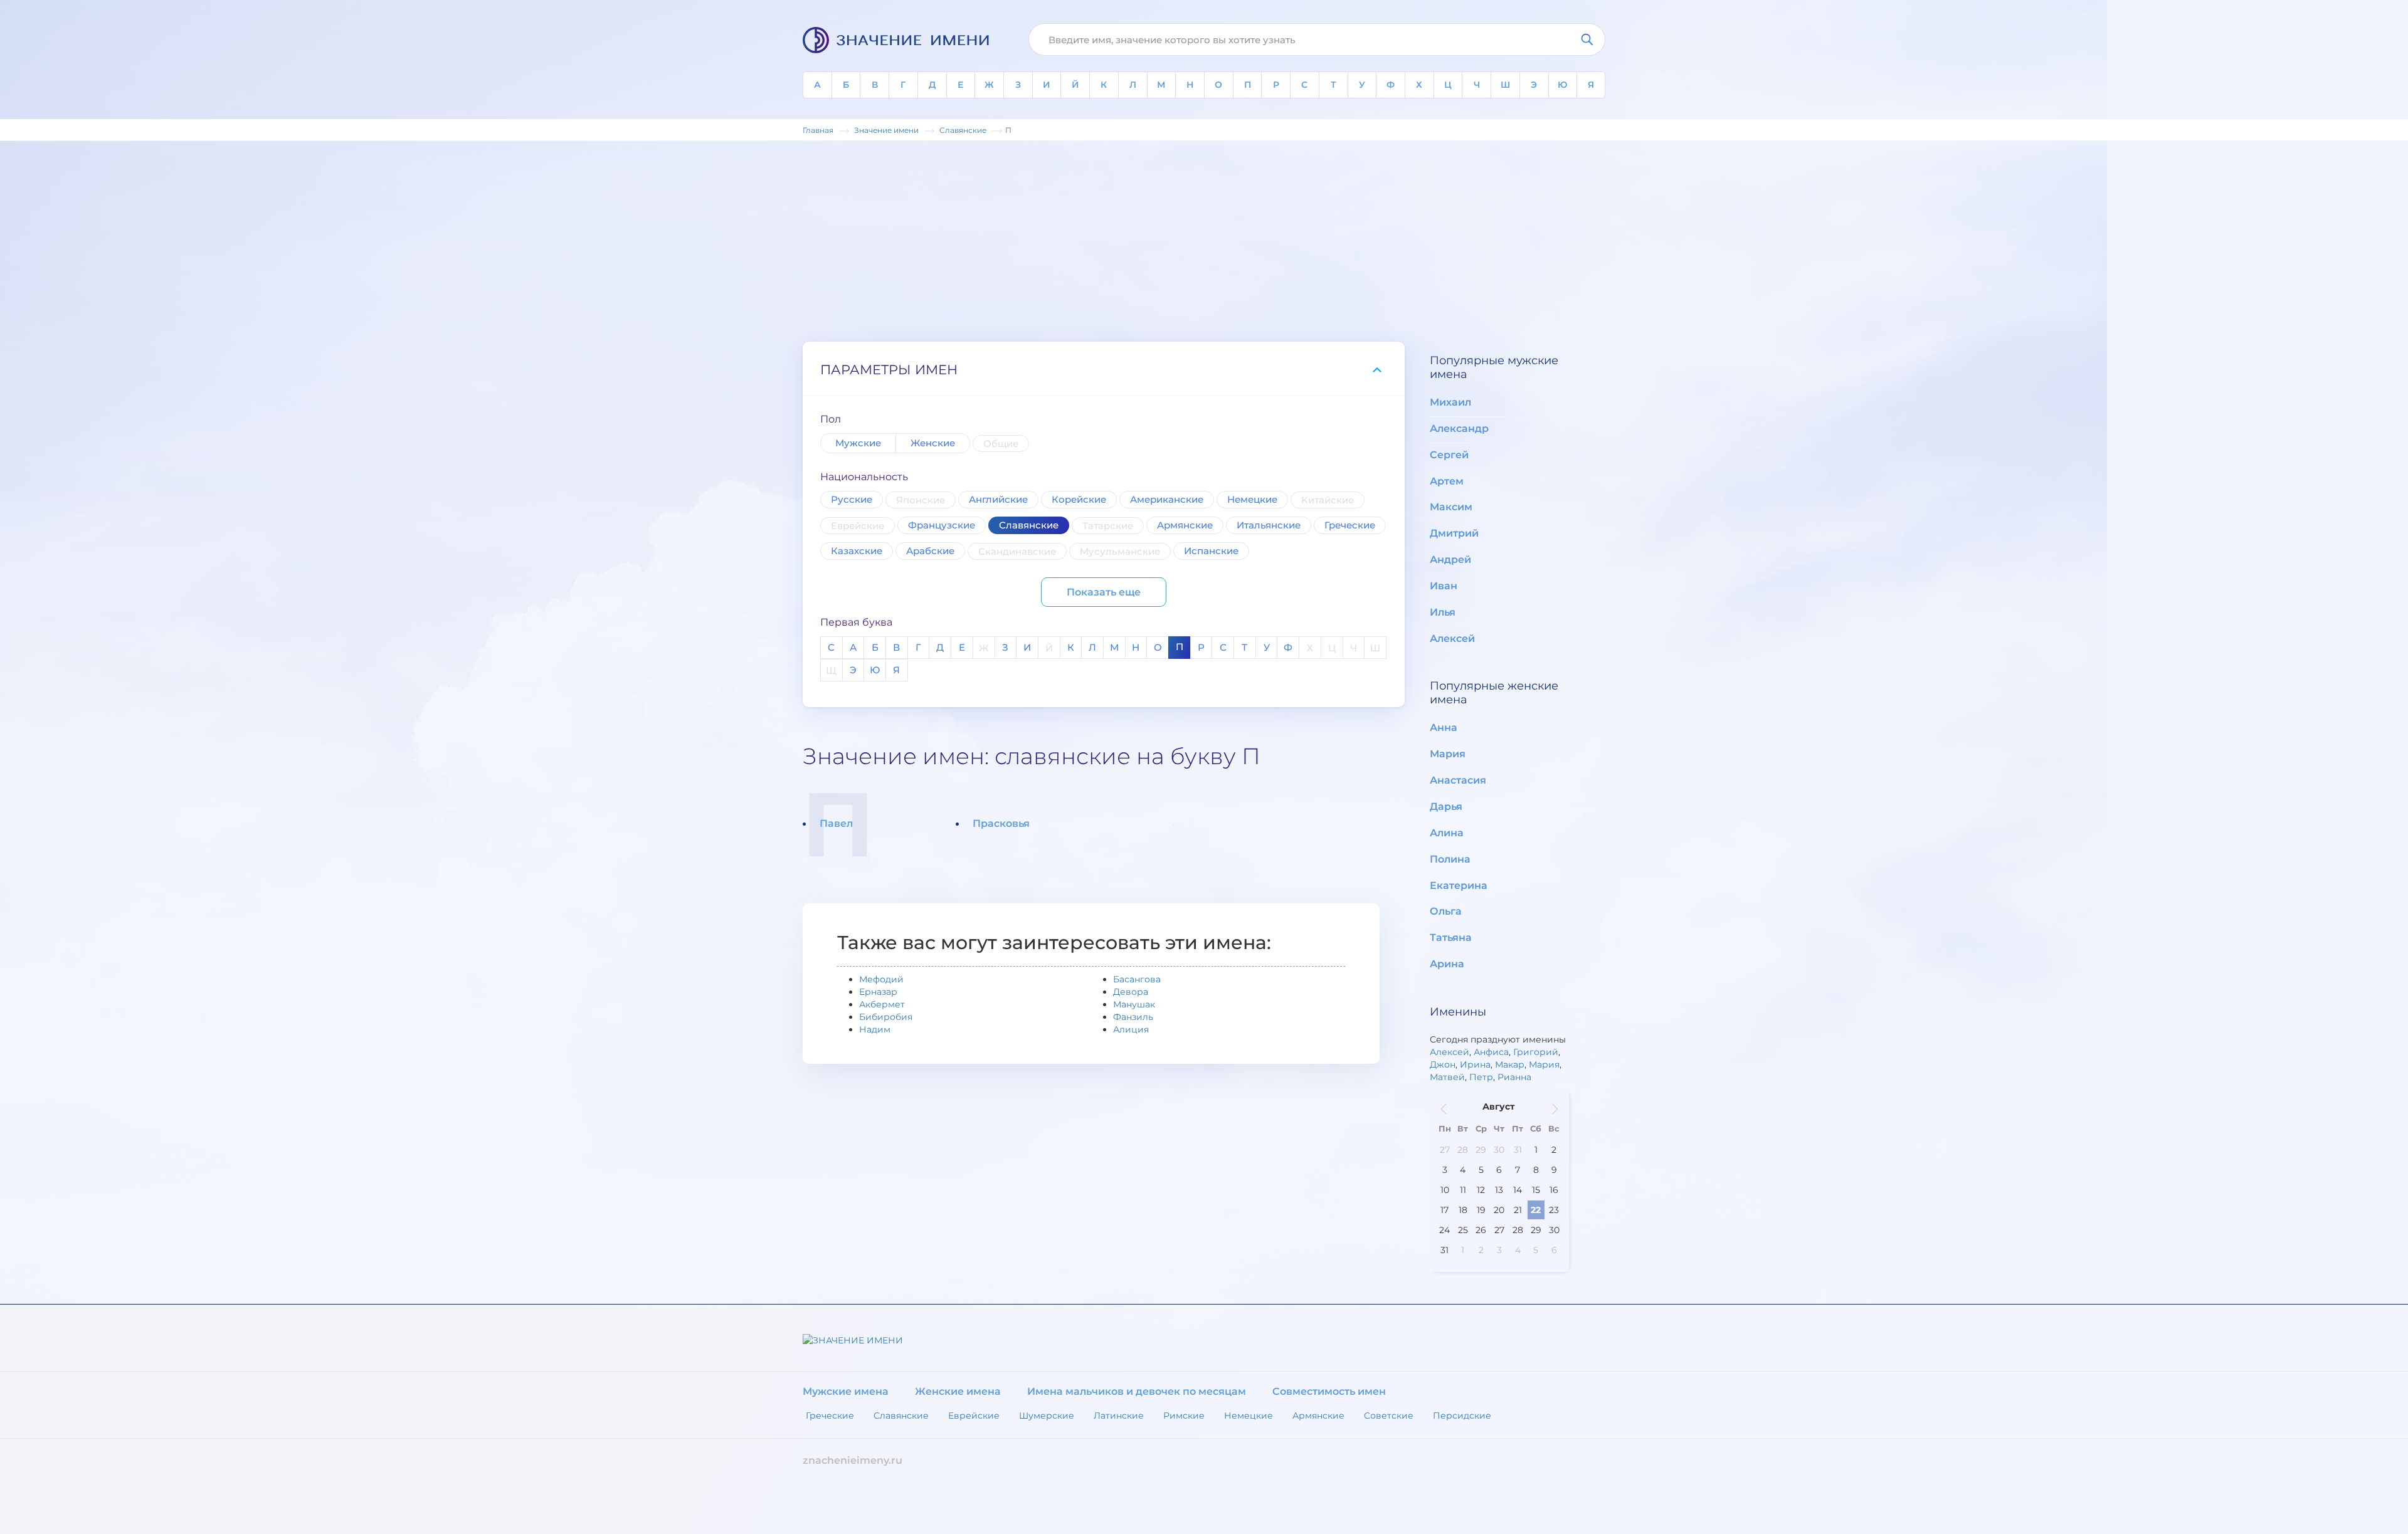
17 (1444, 1210)
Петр (1481, 1077)
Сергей (1449, 455)
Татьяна (1451, 938)
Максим (1451, 507)
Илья (1443, 612)
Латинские (1119, 1416)
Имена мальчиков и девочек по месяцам (1137, 1391)
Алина (1447, 833)
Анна (1444, 728)
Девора (1131, 992)
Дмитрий (1454, 533)
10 (1445, 1190)
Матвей (1447, 1077)
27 (1445, 1150)
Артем (1447, 481)
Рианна (1514, 1077)
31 (1518, 1150)
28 (1463, 1150)
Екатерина (1459, 885)
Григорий (1536, 1052)
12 (1481, 1190)
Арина (1447, 964)
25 (1463, 1230)
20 (1499, 1210)
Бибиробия (886, 1017)
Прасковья (1001, 823)
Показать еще (1104, 592)
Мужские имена (846, 1391)
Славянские (1029, 525)
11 (1463, 1190)
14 (1518, 1190)
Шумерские (1047, 1416)
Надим (875, 1029)
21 (1518, 1210)
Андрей (1450, 559)
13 (1499, 1190)
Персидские (1462, 1416)
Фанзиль (1133, 1017)
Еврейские (974, 1416)
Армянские (1185, 525)
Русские (852, 499)
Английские (998, 499)
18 (1463, 1210)
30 (1499, 1150)
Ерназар (878, 992)
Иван (1444, 586)
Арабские (930, 551)
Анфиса (1491, 1052)
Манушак (1134, 1004)
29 (1481, 1150)
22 (1536, 1210)
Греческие (1350, 525)
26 (1481, 1230)
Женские (933, 443)
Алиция (1131, 1029)
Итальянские (1269, 525)
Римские (1184, 1416)
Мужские (858, 443)
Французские (942, 525)
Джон (1443, 1064)
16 (1554, 1190)
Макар (1510, 1064)
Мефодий (881, 979)
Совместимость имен (1329, 1391)
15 (1536, 1190)
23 (1554, 1210)
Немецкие (1252, 499)
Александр (1459, 428)
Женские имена (958, 1391)
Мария (1448, 754)
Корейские (1079, 499)
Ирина (1475, 1064)
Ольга (1446, 911)
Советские (1389, 1416)
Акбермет (882, 1004)
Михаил (1450, 402)
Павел (836, 823)
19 (1481, 1210)
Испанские (1211, 551)
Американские (1167, 499)
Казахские (857, 551)
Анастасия (1458, 780)
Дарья (1446, 806)
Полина (1450, 859)
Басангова (1137, 979)
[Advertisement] (1204, 241)
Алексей (1452, 638)
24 (1444, 1230)
